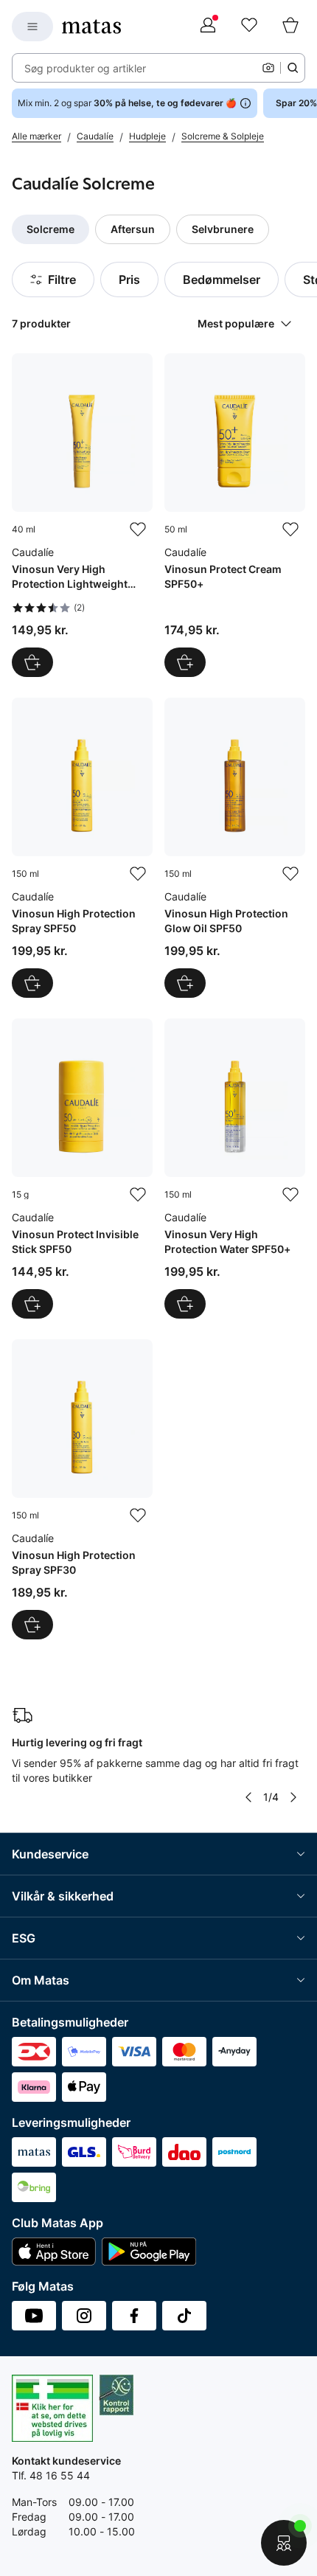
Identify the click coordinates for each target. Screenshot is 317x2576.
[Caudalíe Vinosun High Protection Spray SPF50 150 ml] (82, 848)
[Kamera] (268, 68)
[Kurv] (290, 27)
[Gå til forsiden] (91, 27)
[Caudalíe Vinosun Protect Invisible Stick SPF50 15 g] (82, 1169)
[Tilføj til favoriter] (138, 530)
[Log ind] (208, 27)
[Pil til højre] (293, 1797)
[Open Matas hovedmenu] (32, 27)
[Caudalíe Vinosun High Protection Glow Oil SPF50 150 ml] (235, 848)
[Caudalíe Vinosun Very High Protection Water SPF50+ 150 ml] (235, 1169)
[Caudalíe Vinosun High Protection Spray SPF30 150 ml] (82, 1489)
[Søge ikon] (293, 68)
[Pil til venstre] (248, 1797)
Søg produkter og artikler (85, 68)
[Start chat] (284, 2543)
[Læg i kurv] (32, 662)
